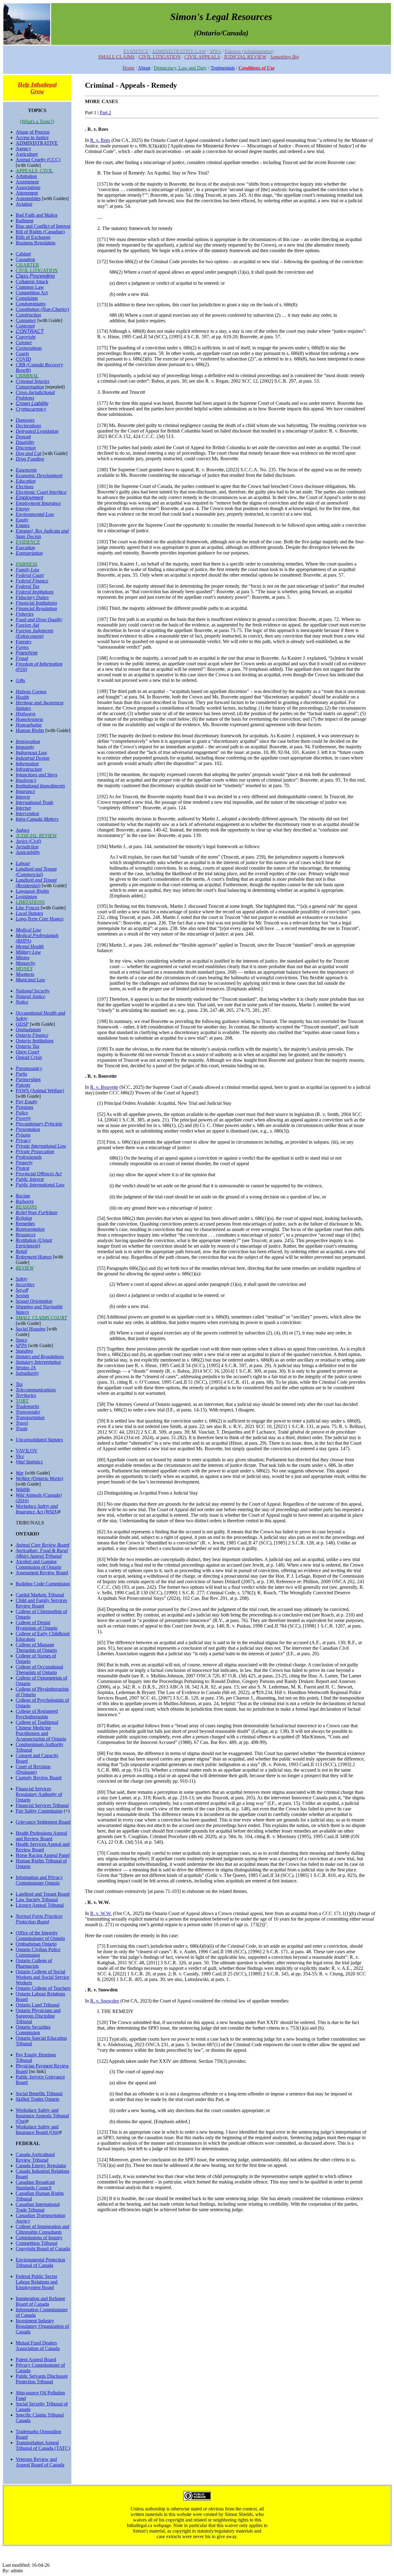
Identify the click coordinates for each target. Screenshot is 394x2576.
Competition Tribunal (36, 2243)
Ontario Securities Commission (33, 2030)
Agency (23, 149)
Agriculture (27, 154)
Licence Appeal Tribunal (40, 1905)
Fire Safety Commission (39, 1811)
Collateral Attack (32, 282)
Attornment (27, 193)
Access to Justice (32, 137)
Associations (28, 187)
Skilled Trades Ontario (38, 2099)
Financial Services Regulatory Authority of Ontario (39, 1794)
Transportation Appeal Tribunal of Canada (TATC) (43, 2445)
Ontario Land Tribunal (38, 2005)
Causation (25, 259)
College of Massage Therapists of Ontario (36, 1647)
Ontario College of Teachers (43, 1988)
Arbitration (26, 176)
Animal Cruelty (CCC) (38, 160)
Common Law (30, 287)
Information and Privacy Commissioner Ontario (39, 1880)
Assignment (27, 182)
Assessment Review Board (42, 1573)
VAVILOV (27, 1451)
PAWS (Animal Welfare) (40, 1091)
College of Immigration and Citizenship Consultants (42, 2229)
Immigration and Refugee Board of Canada (40, 2301)
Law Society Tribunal (37, 1900)
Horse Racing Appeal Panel (43, 1855)
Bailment (24, 221)
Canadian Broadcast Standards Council (35, 2185)
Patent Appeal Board (36, 2359)
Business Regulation (36, 243)
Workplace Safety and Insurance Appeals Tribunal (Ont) (42, 2116)
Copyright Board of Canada (43, 2249)
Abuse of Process (33, 132)
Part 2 (105, 113)
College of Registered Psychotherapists (37, 1714)
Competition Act (32, 293)
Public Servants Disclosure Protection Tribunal (42, 2379)
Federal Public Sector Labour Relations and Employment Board (37, 2282)
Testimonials (223, 68)
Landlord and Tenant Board (43, 1894)
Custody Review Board (39, 1778)
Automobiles (28, 198)
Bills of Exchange (33, 237)
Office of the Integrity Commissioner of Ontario (40, 1936)
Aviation (24, 204)
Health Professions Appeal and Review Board (41, 1836)
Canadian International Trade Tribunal (38, 2207)
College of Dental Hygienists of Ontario (37, 1625)
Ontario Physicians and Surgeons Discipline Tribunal (38, 2016)
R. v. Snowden (105, 2001)
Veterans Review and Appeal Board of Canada (40, 2462)
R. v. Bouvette (104, 1087)
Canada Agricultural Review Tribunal (35, 2157)
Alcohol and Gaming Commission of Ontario (38, 1564)
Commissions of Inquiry (39, 2238)
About (144, 68)
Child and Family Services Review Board (41, 1603)
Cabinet (23, 254)
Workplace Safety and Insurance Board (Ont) (38, 2129)
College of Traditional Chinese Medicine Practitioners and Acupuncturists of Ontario (41, 1731)
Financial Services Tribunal (42, 1805)
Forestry (24, 642)
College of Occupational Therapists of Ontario (39, 1670)
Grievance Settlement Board (43, 1822)
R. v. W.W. (101, 1913)
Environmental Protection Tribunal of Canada (40, 2262)
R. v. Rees (100, 140)
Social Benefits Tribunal (39, 2093)
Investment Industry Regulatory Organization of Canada (42, 2326)
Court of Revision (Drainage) (33, 1769)
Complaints (27, 298)
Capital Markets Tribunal (40, 1595)
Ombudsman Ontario (36, 1944)
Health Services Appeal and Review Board (43, 1847)
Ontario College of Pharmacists (34, 1963)
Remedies (25, 1224)
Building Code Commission (43, 1584)
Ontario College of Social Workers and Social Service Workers (42, 1977)
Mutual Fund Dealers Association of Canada (38, 2346)
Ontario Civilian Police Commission (38, 1952)
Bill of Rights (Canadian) (40, 232)
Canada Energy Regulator (41, 2165)
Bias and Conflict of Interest (43, 226)
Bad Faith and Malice (37, 215)
